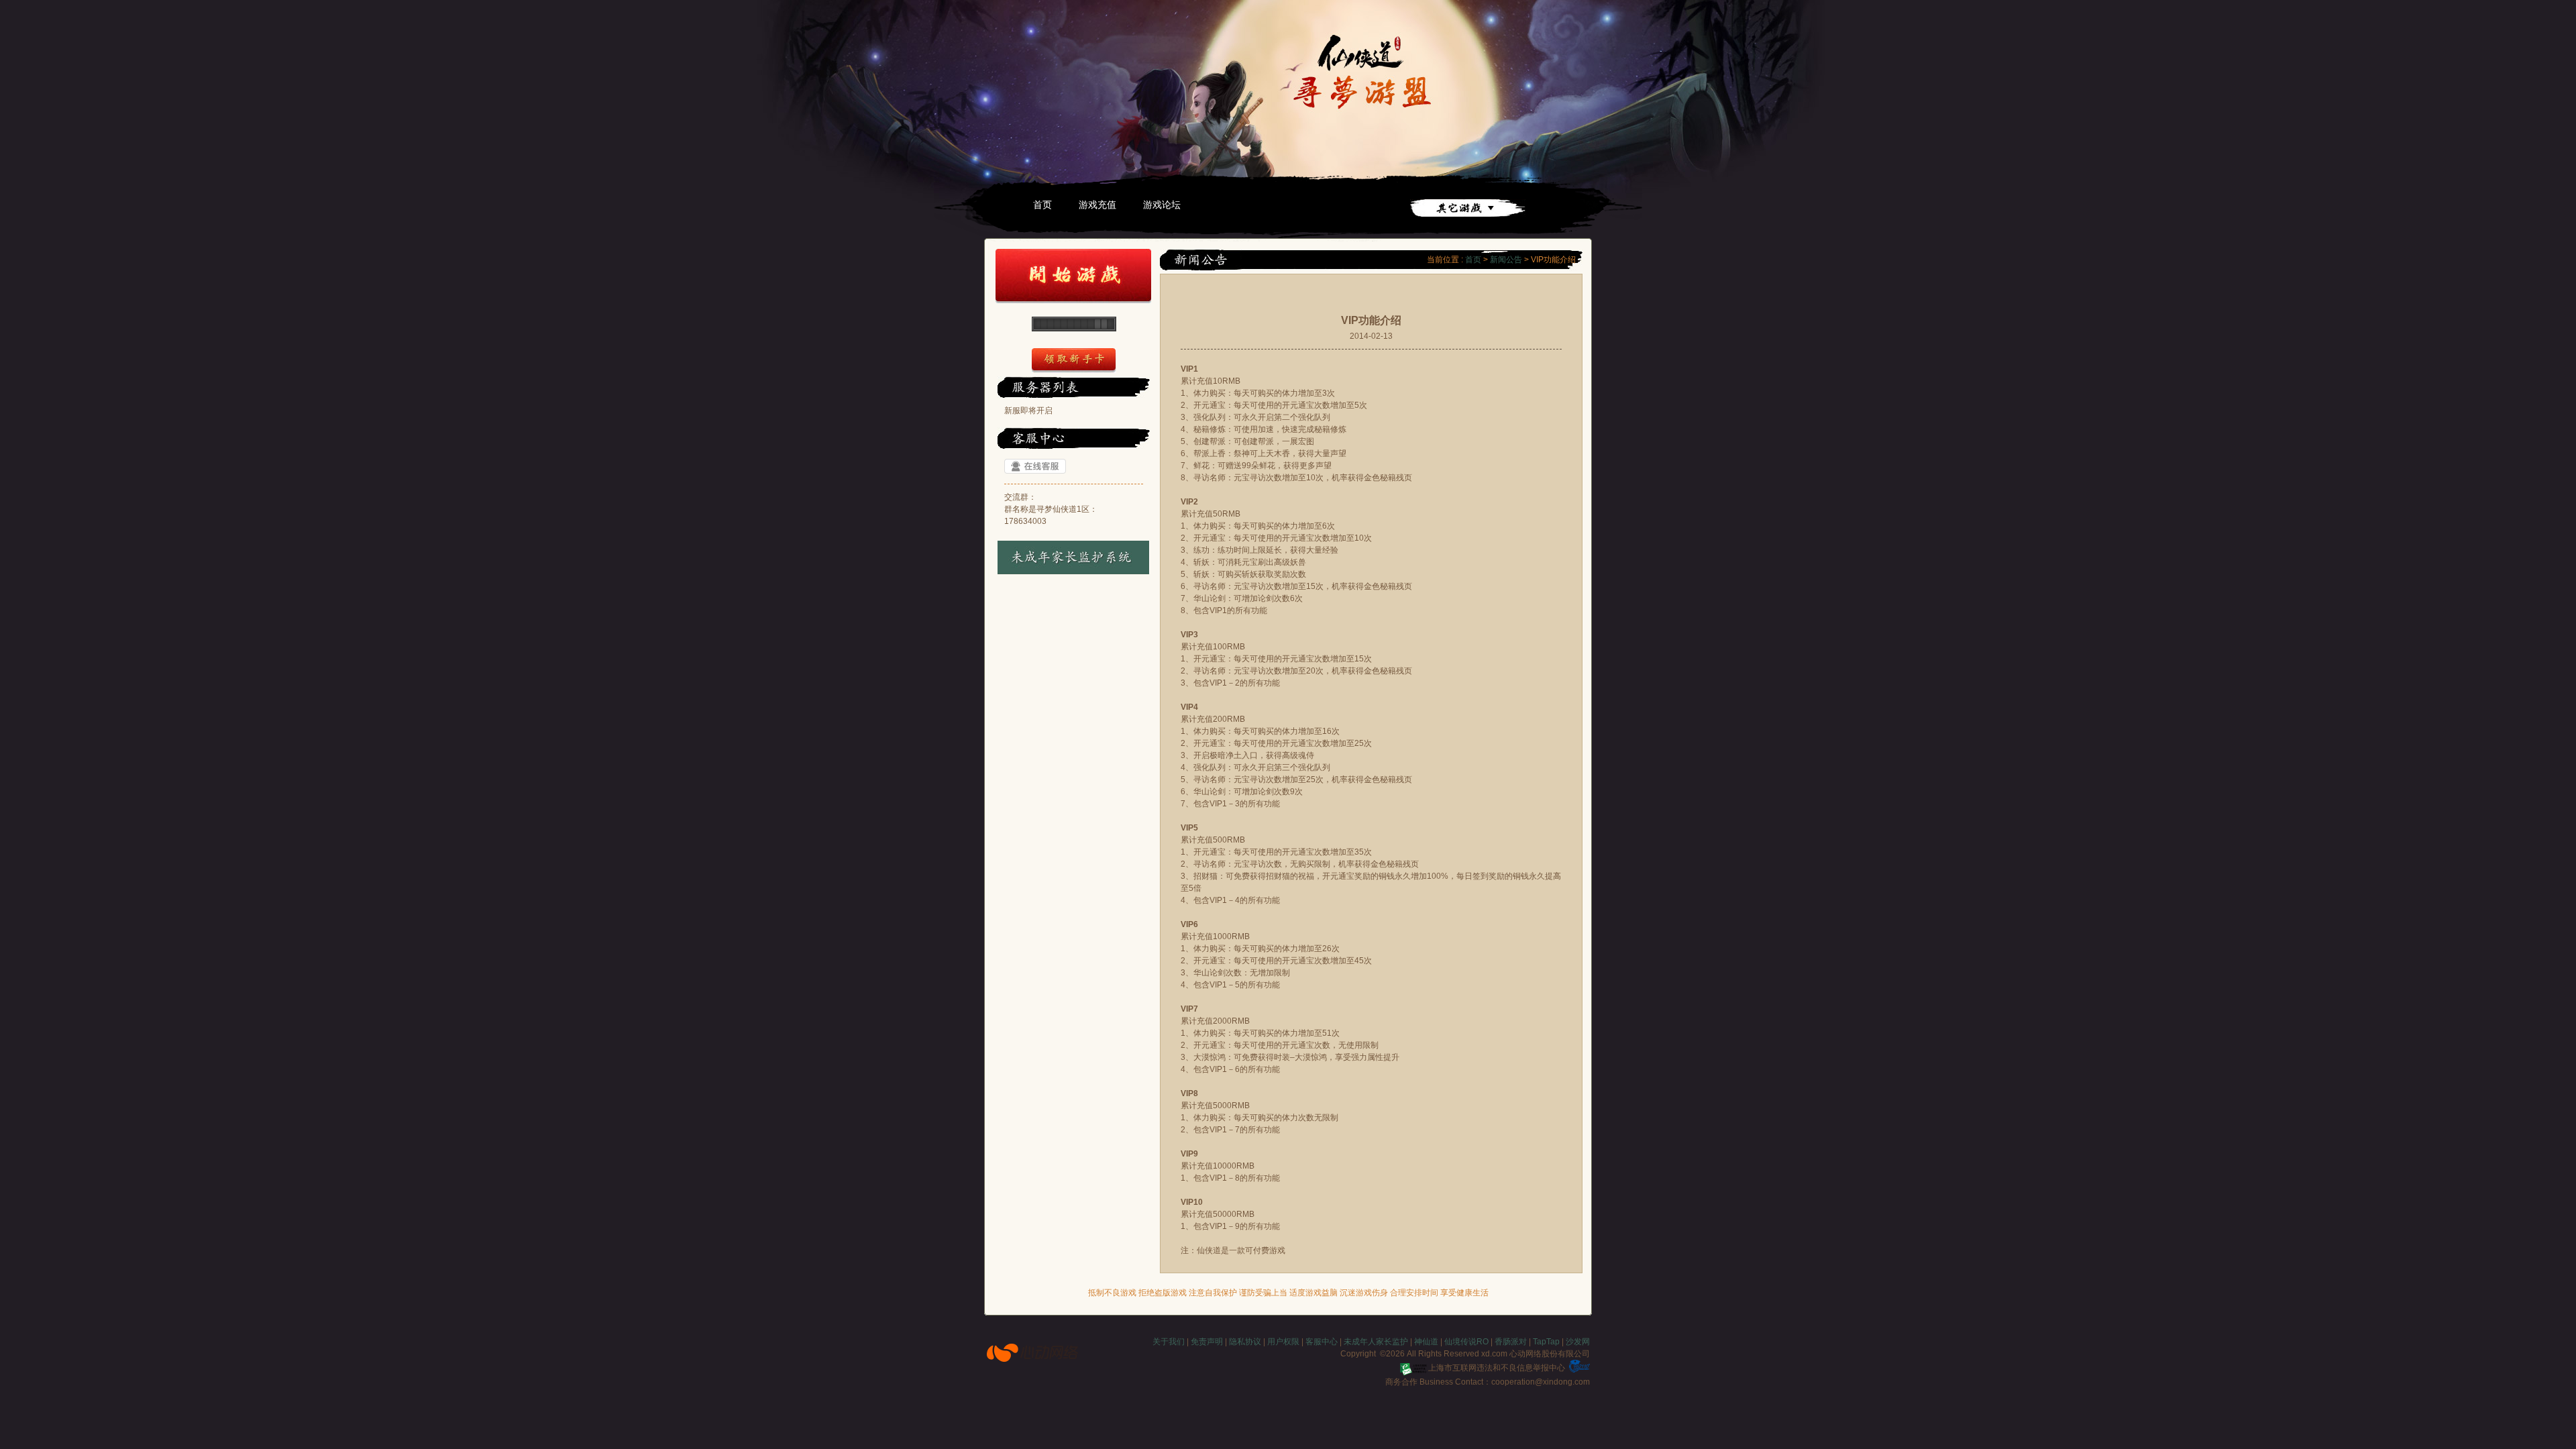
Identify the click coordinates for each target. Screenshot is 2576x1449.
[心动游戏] (1033, 1352)
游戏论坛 (1162, 205)
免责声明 (1207, 1342)
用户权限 (1283, 1342)
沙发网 (1578, 1342)
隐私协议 (1245, 1342)
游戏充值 (1097, 205)
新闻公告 (1506, 260)
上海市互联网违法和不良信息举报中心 (1497, 1368)
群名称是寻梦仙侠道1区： (1051, 509)
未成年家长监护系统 (1074, 557)
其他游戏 (1468, 208)
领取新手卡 (1074, 361)
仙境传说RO (1466, 1342)
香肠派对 (1511, 1342)
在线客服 (1035, 466)
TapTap (1546, 1342)
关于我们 (1169, 1342)
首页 (1042, 205)
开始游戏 (1073, 276)
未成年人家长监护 (1376, 1342)
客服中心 (1322, 1342)
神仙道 (1426, 1342)
